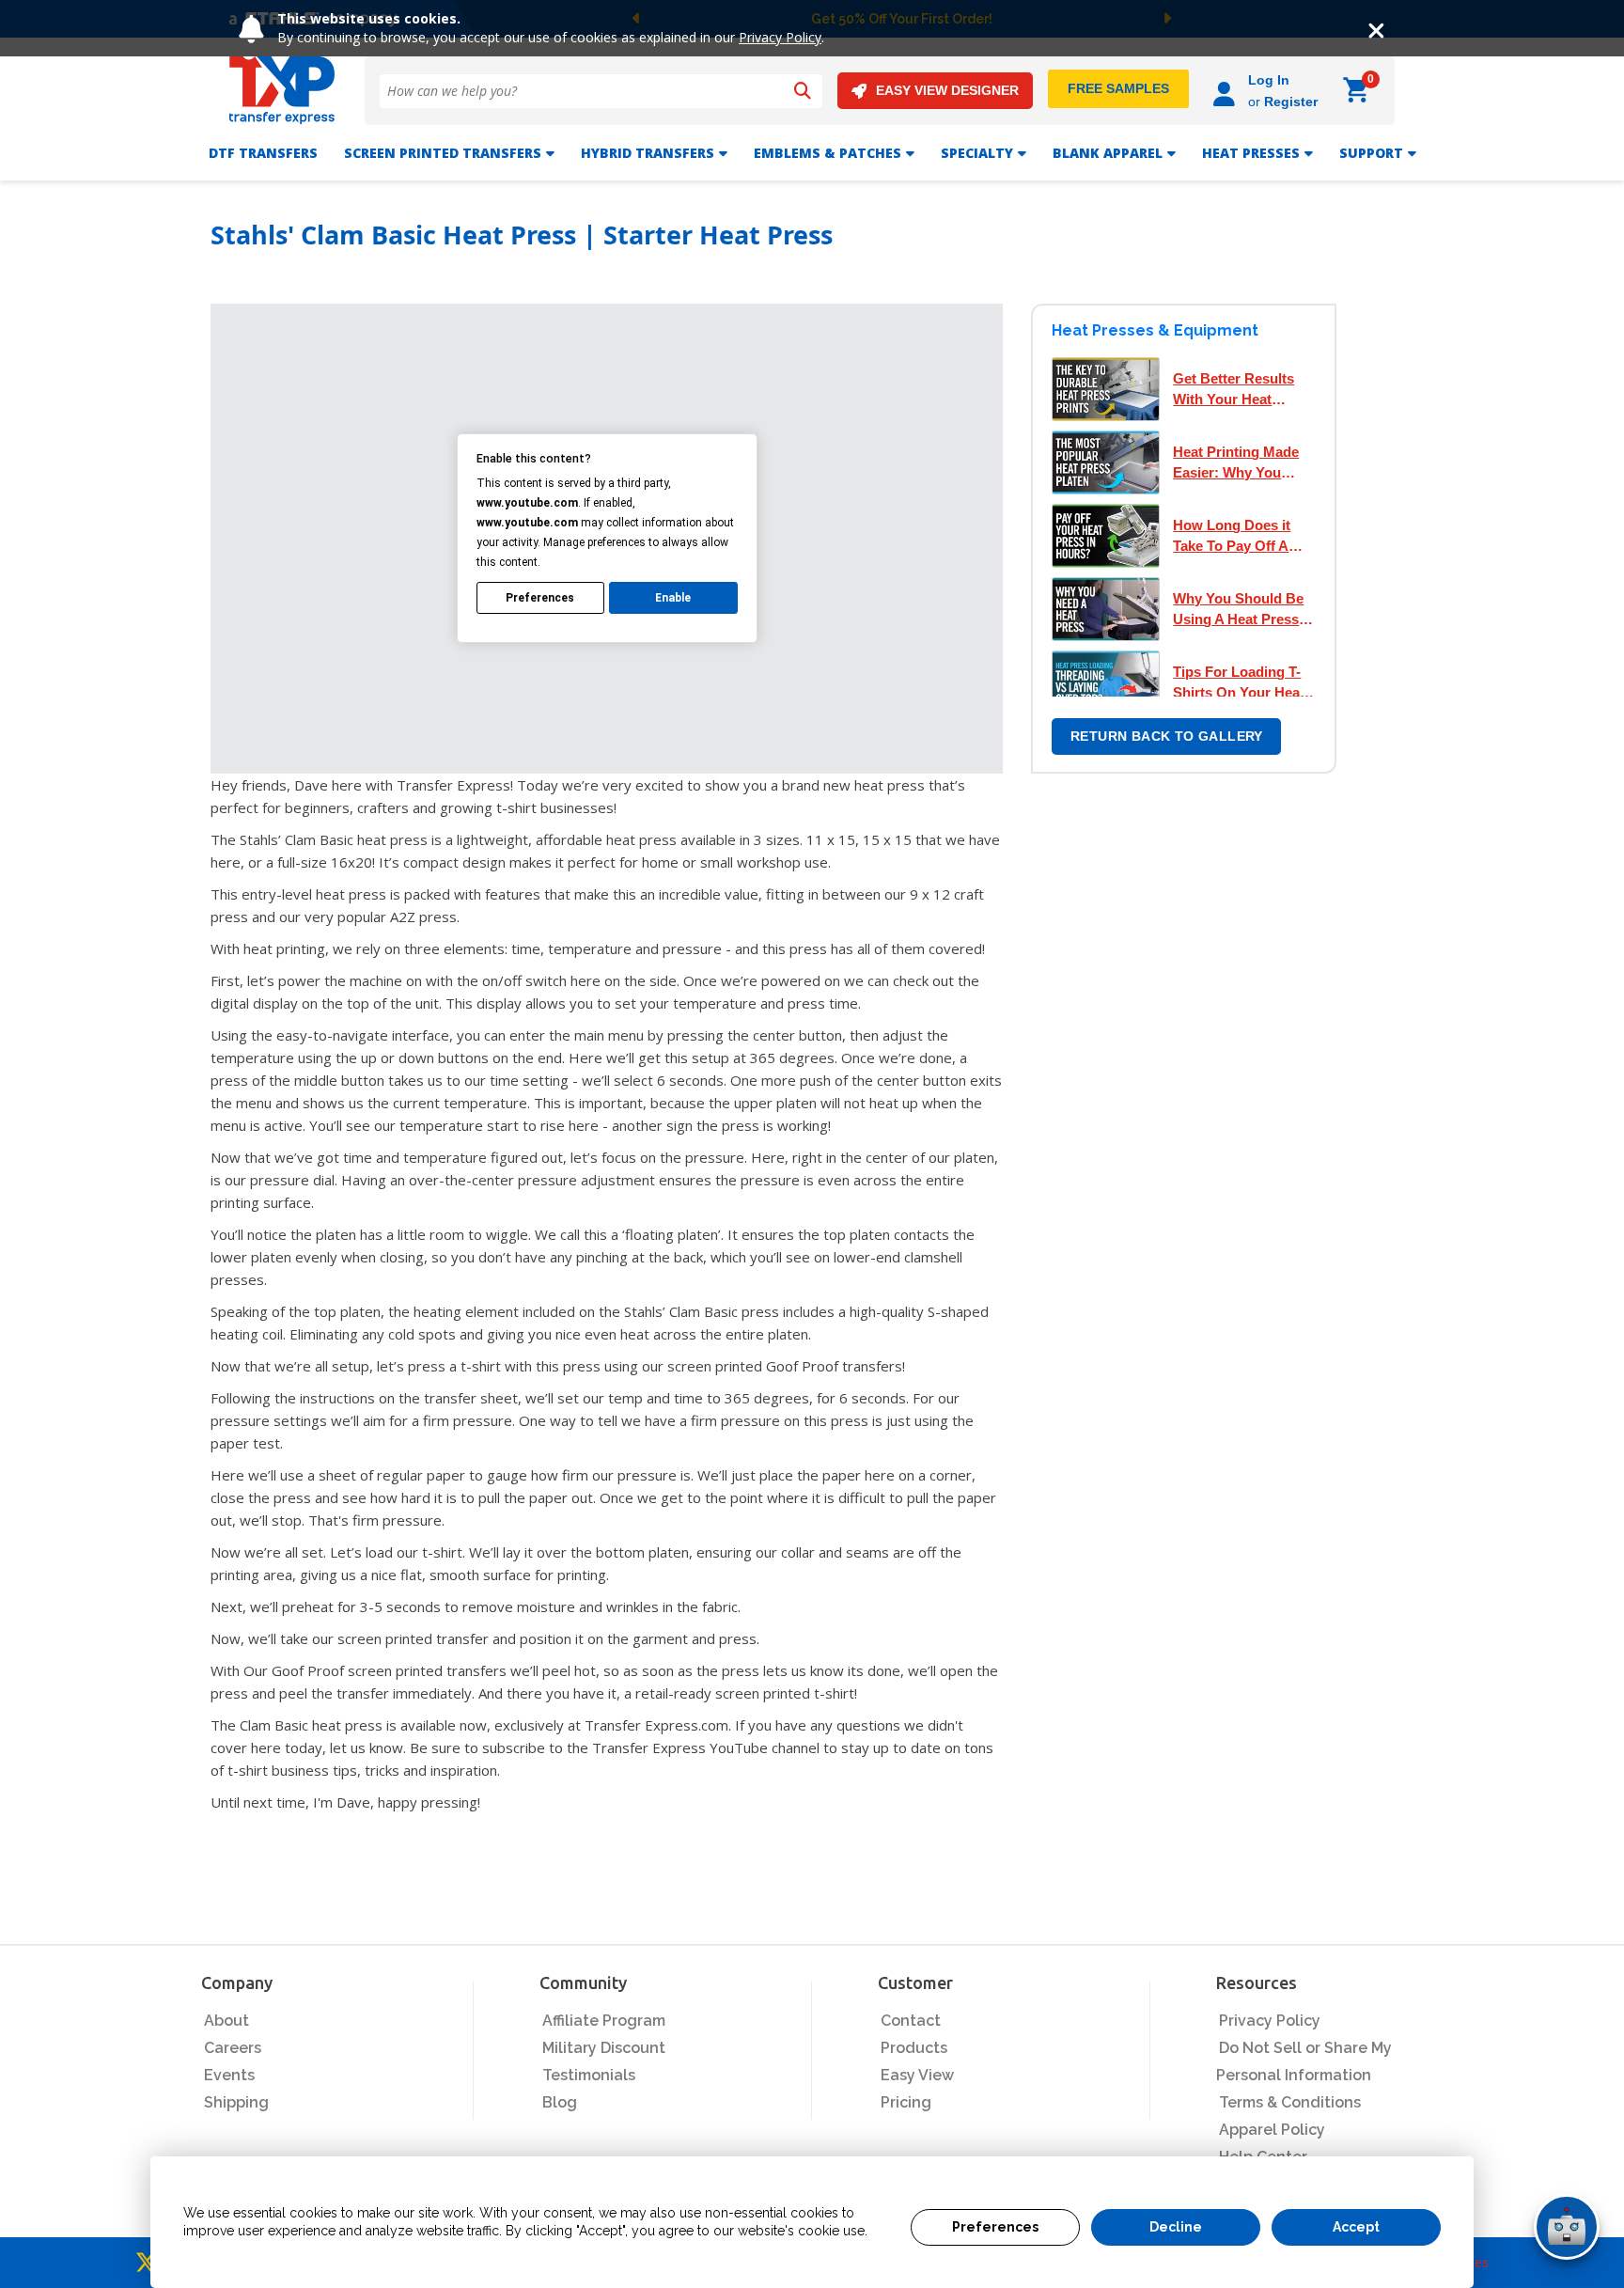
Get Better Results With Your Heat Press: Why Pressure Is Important (1242, 390)
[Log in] (1227, 91)
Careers (233, 2048)
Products (914, 2048)
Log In (1269, 80)
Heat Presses (1251, 153)
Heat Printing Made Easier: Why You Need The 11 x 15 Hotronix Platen (1236, 463)
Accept (1356, 2227)
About (226, 2021)
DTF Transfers (263, 153)
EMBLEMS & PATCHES (828, 153)
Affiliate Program (604, 2021)
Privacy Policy (780, 37)
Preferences (995, 2227)
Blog (560, 2102)
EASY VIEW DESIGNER (947, 90)
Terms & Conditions (1290, 2102)
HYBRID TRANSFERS (648, 153)
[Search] (803, 91)
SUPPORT (1371, 153)
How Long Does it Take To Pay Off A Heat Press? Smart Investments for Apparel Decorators (1237, 537)
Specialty (977, 153)
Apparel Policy (1272, 2130)
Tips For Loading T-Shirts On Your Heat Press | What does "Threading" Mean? (1239, 683)
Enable (673, 598)
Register (1291, 102)
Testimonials (589, 2075)
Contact (911, 2021)
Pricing (906, 2102)
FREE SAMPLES (1118, 88)
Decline (1176, 2227)
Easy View (917, 2075)
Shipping (236, 2102)
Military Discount (604, 2048)
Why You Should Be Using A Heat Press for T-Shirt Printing (1238, 610)
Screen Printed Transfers (443, 153)
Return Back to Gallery (1167, 736)
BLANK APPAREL (1108, 153)
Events (229, 2075)
